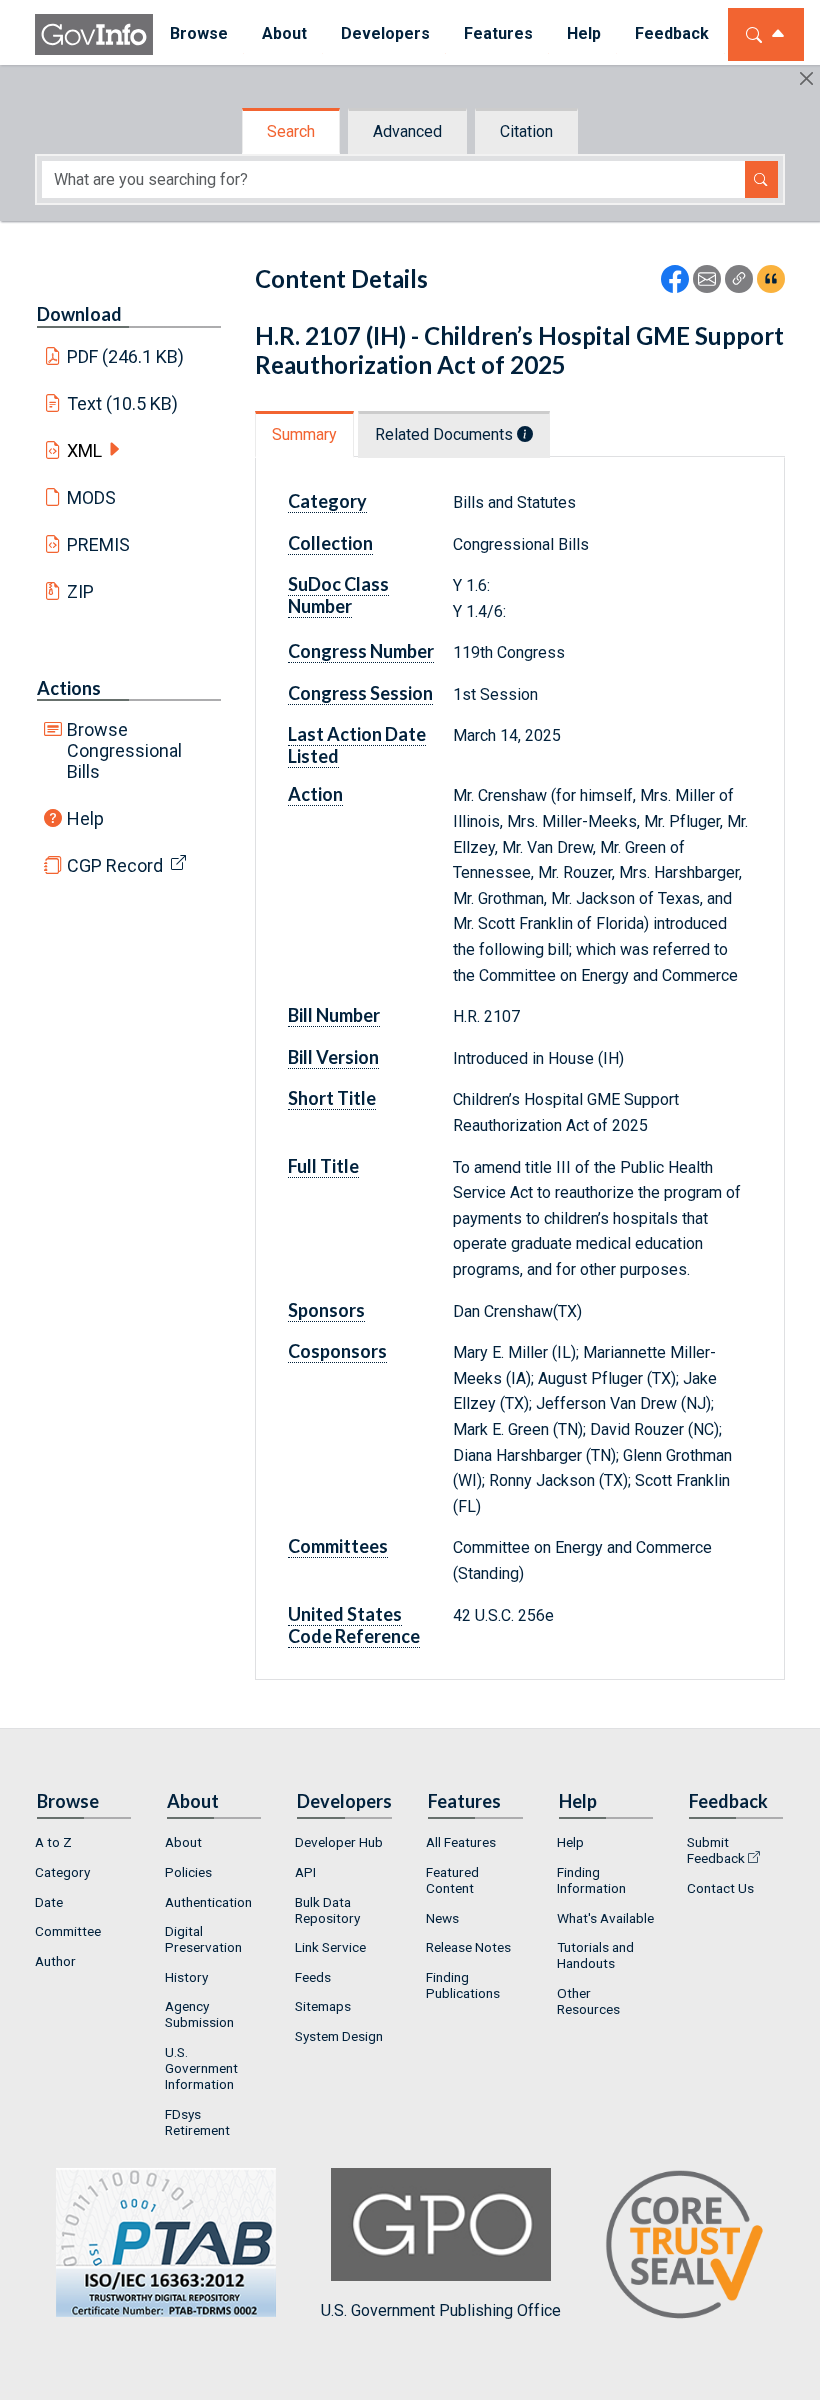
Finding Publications (463, 1985)
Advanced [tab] (407, 131)
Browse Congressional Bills (124, 750)
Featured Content (452, 1880)
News (442, 1918)
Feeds (313, 1977)
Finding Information (591, 1880)
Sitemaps (323, 2006)
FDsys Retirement (197, 2122)
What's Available (605, 1918)
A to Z (53, 1842)
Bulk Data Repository (327, 1910)
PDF (126, 356)
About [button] (284, 33)
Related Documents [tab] (446, 434)
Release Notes (468, 1947)
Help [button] (584, 33)
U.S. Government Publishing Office (441, 2310)
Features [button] (498, 33)
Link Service (330, 1947)
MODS (91, 497)
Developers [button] (385, 33)
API (305, 1872)
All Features (461, 1842)
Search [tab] (291, 131)
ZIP (80, 591)
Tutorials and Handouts (595, 1955)
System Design (339, 2036)
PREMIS (98, 544)
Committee (68, 1931)
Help (85, 818)
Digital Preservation (203, 1939)
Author (55, 1961)
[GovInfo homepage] (94, 34)
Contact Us (720, 1888)
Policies (188, 1872)
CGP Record (115, 865)
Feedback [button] (672, 33)
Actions (69, 688)
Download (79, 314)
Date (49, 1902)
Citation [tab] (526, 131)
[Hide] (806, 78)
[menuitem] (199, 34)
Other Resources (588, 2001)
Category (62, 1872)
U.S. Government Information (201, 2068)
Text (123, 403)
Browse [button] (199, 33)
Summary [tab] (304, 434)
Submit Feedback (716, 1850)
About (183, 1842)
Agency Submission (199, 2014)
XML (84, 450)
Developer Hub (339, 1842)
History (186, 1977)
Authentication (208, 1902)
